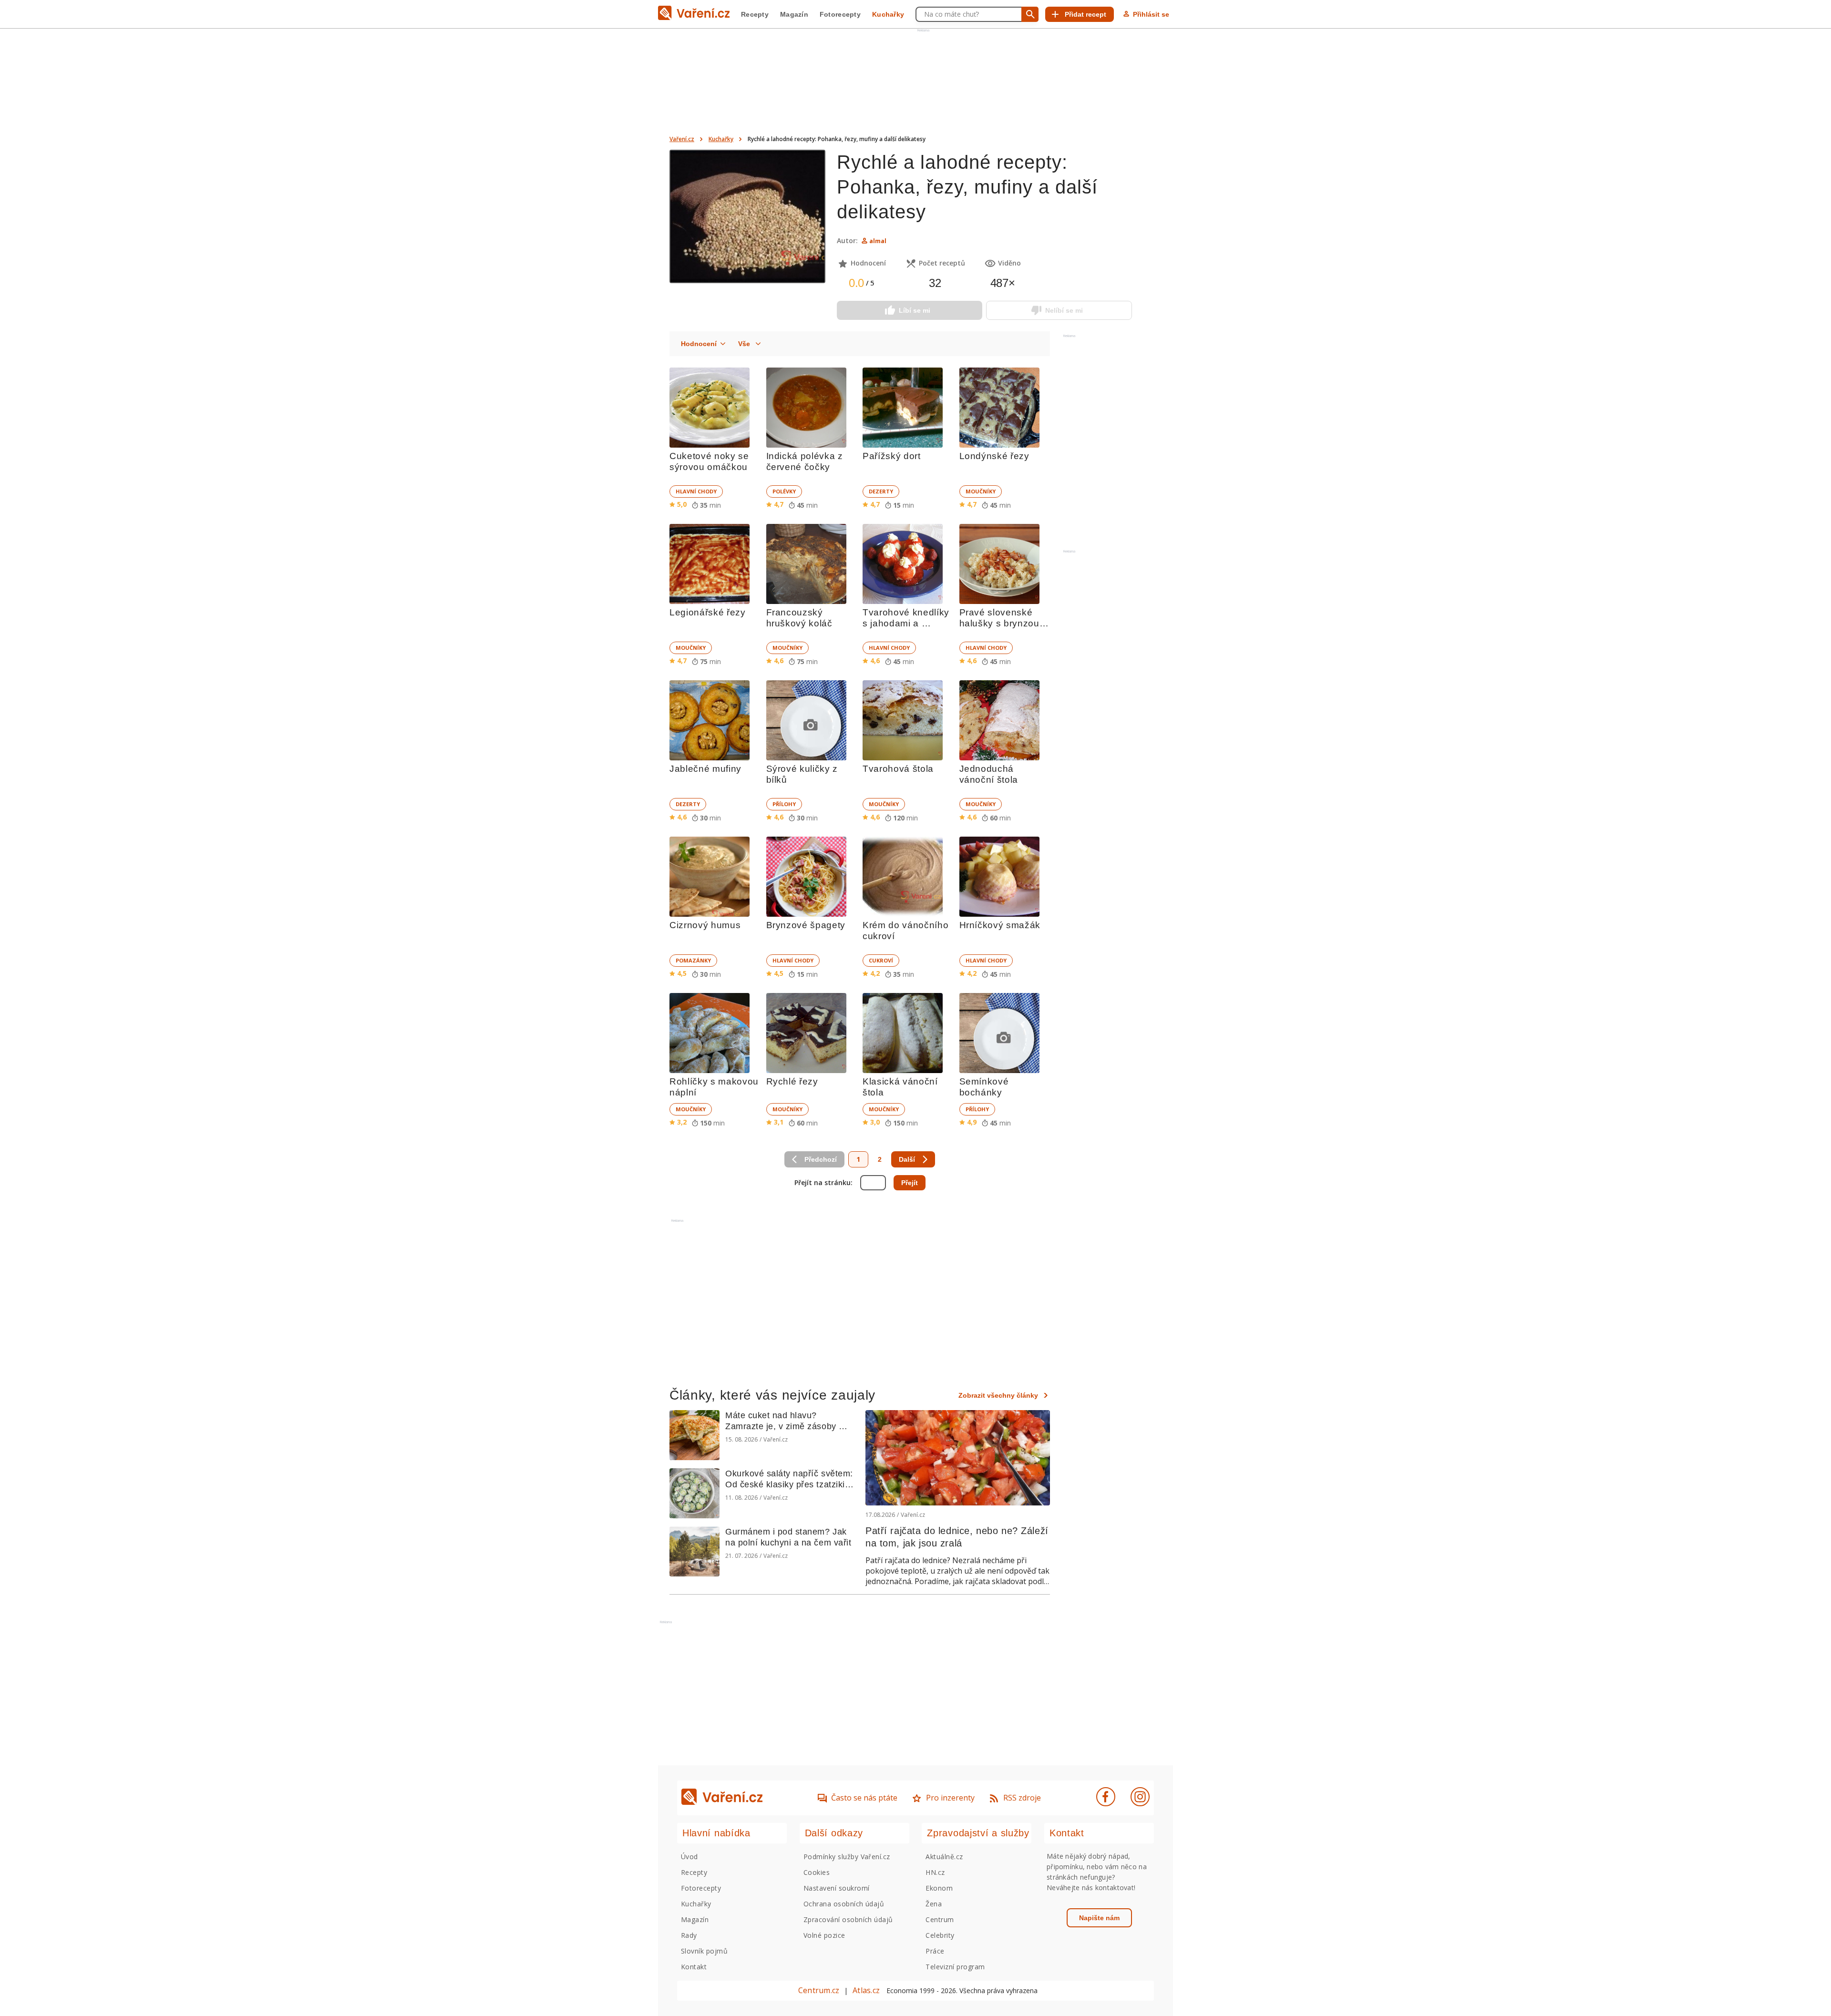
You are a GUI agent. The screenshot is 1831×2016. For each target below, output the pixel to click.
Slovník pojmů (704, 1951)
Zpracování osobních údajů (848, 1919)
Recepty (755, 14)
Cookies (817, 1872)
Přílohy (784, 804)
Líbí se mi (915, 310)
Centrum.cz (819, 1990)
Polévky (784, 491)
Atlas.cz (866, 1990)
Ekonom (939, 1888)
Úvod (689, 1857)
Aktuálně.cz (944, 1857)
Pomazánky (693, 960)
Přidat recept (1085, 14)
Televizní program (955, 1967)
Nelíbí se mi (1064, 310)
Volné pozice (824, 1935)
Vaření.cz (682, 139)
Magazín (794, 14)
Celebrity (940, 1935)
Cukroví (881, 960)
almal (878, 241)
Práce (935, 1951)
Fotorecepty (840, 14)
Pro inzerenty (950, 1798)
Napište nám (1099, 1918)
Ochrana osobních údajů (844, 1904)
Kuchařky (888, 14)
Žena (934, 1904)
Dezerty (881, 491)
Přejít (910, 1183)
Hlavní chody (696, 491)
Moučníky (981, 491)
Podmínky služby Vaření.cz (847, 1857)
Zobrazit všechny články (998, 1395)
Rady (689, 1935)
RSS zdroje (1022, 1798)
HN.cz (935, 1872)
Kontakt (694, 1967)
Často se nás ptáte (864, 1798)
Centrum (940, 1919)
